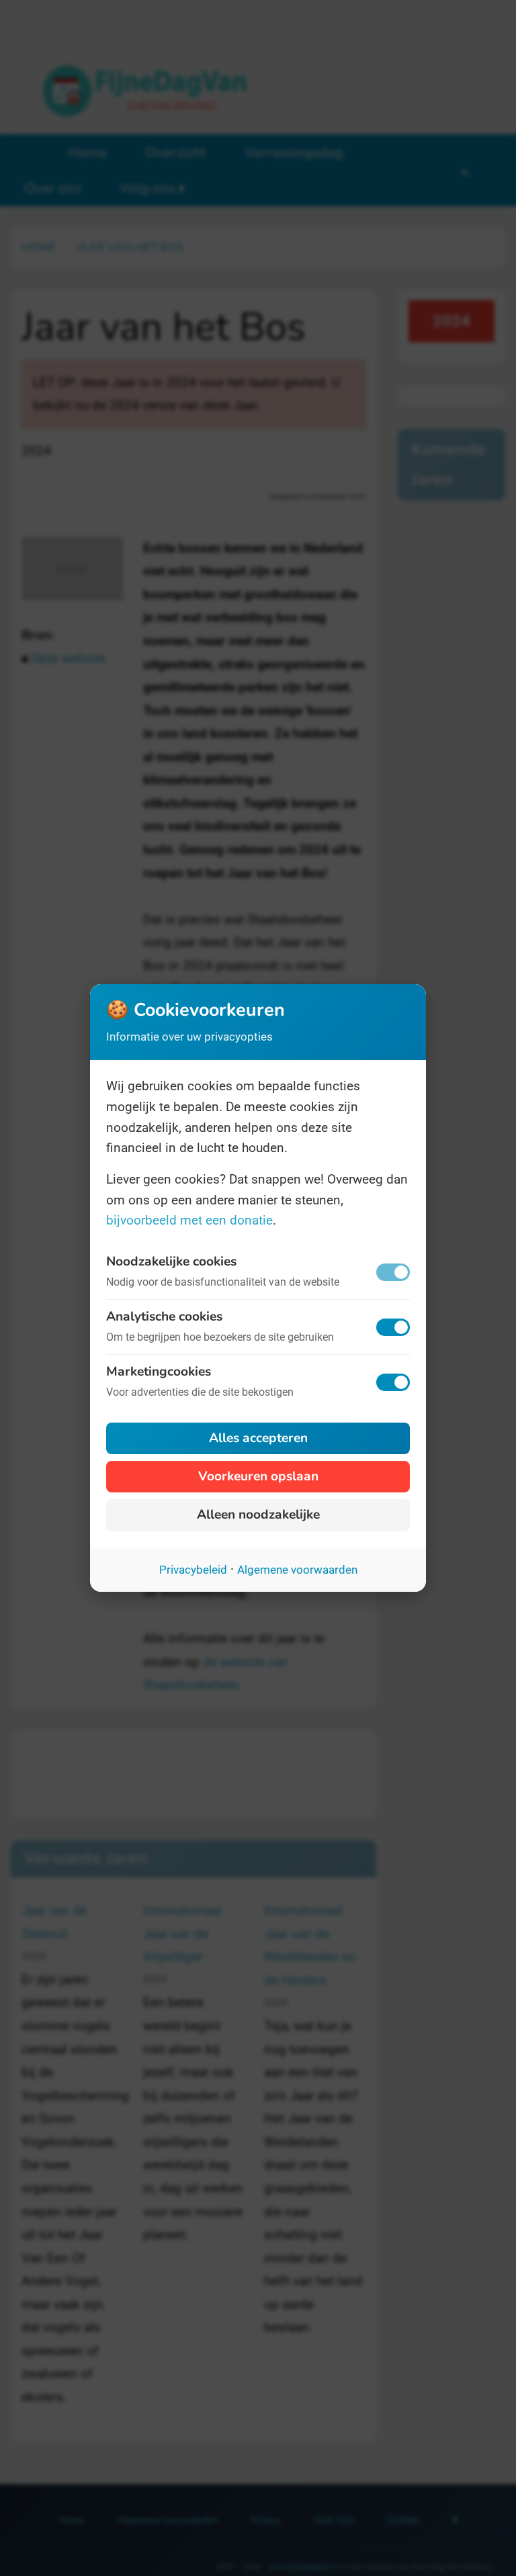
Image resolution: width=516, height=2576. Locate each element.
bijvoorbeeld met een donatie (189, 1220)
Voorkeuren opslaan (258, 1476)
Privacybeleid (193, 1570)
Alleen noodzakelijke (258, 1515)
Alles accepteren (258, 1438)
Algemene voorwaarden (297, 1570)
